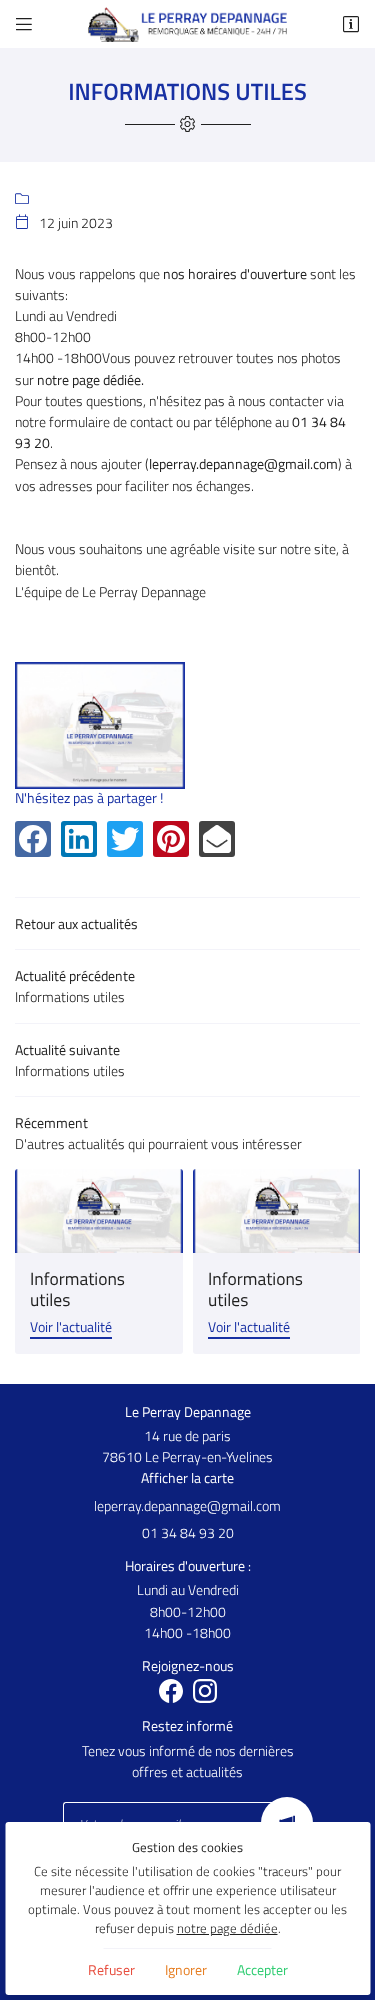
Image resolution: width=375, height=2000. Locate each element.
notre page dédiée (227, 1928)
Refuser (111, 1969)
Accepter (262, 1969)
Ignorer (186, 1969)
